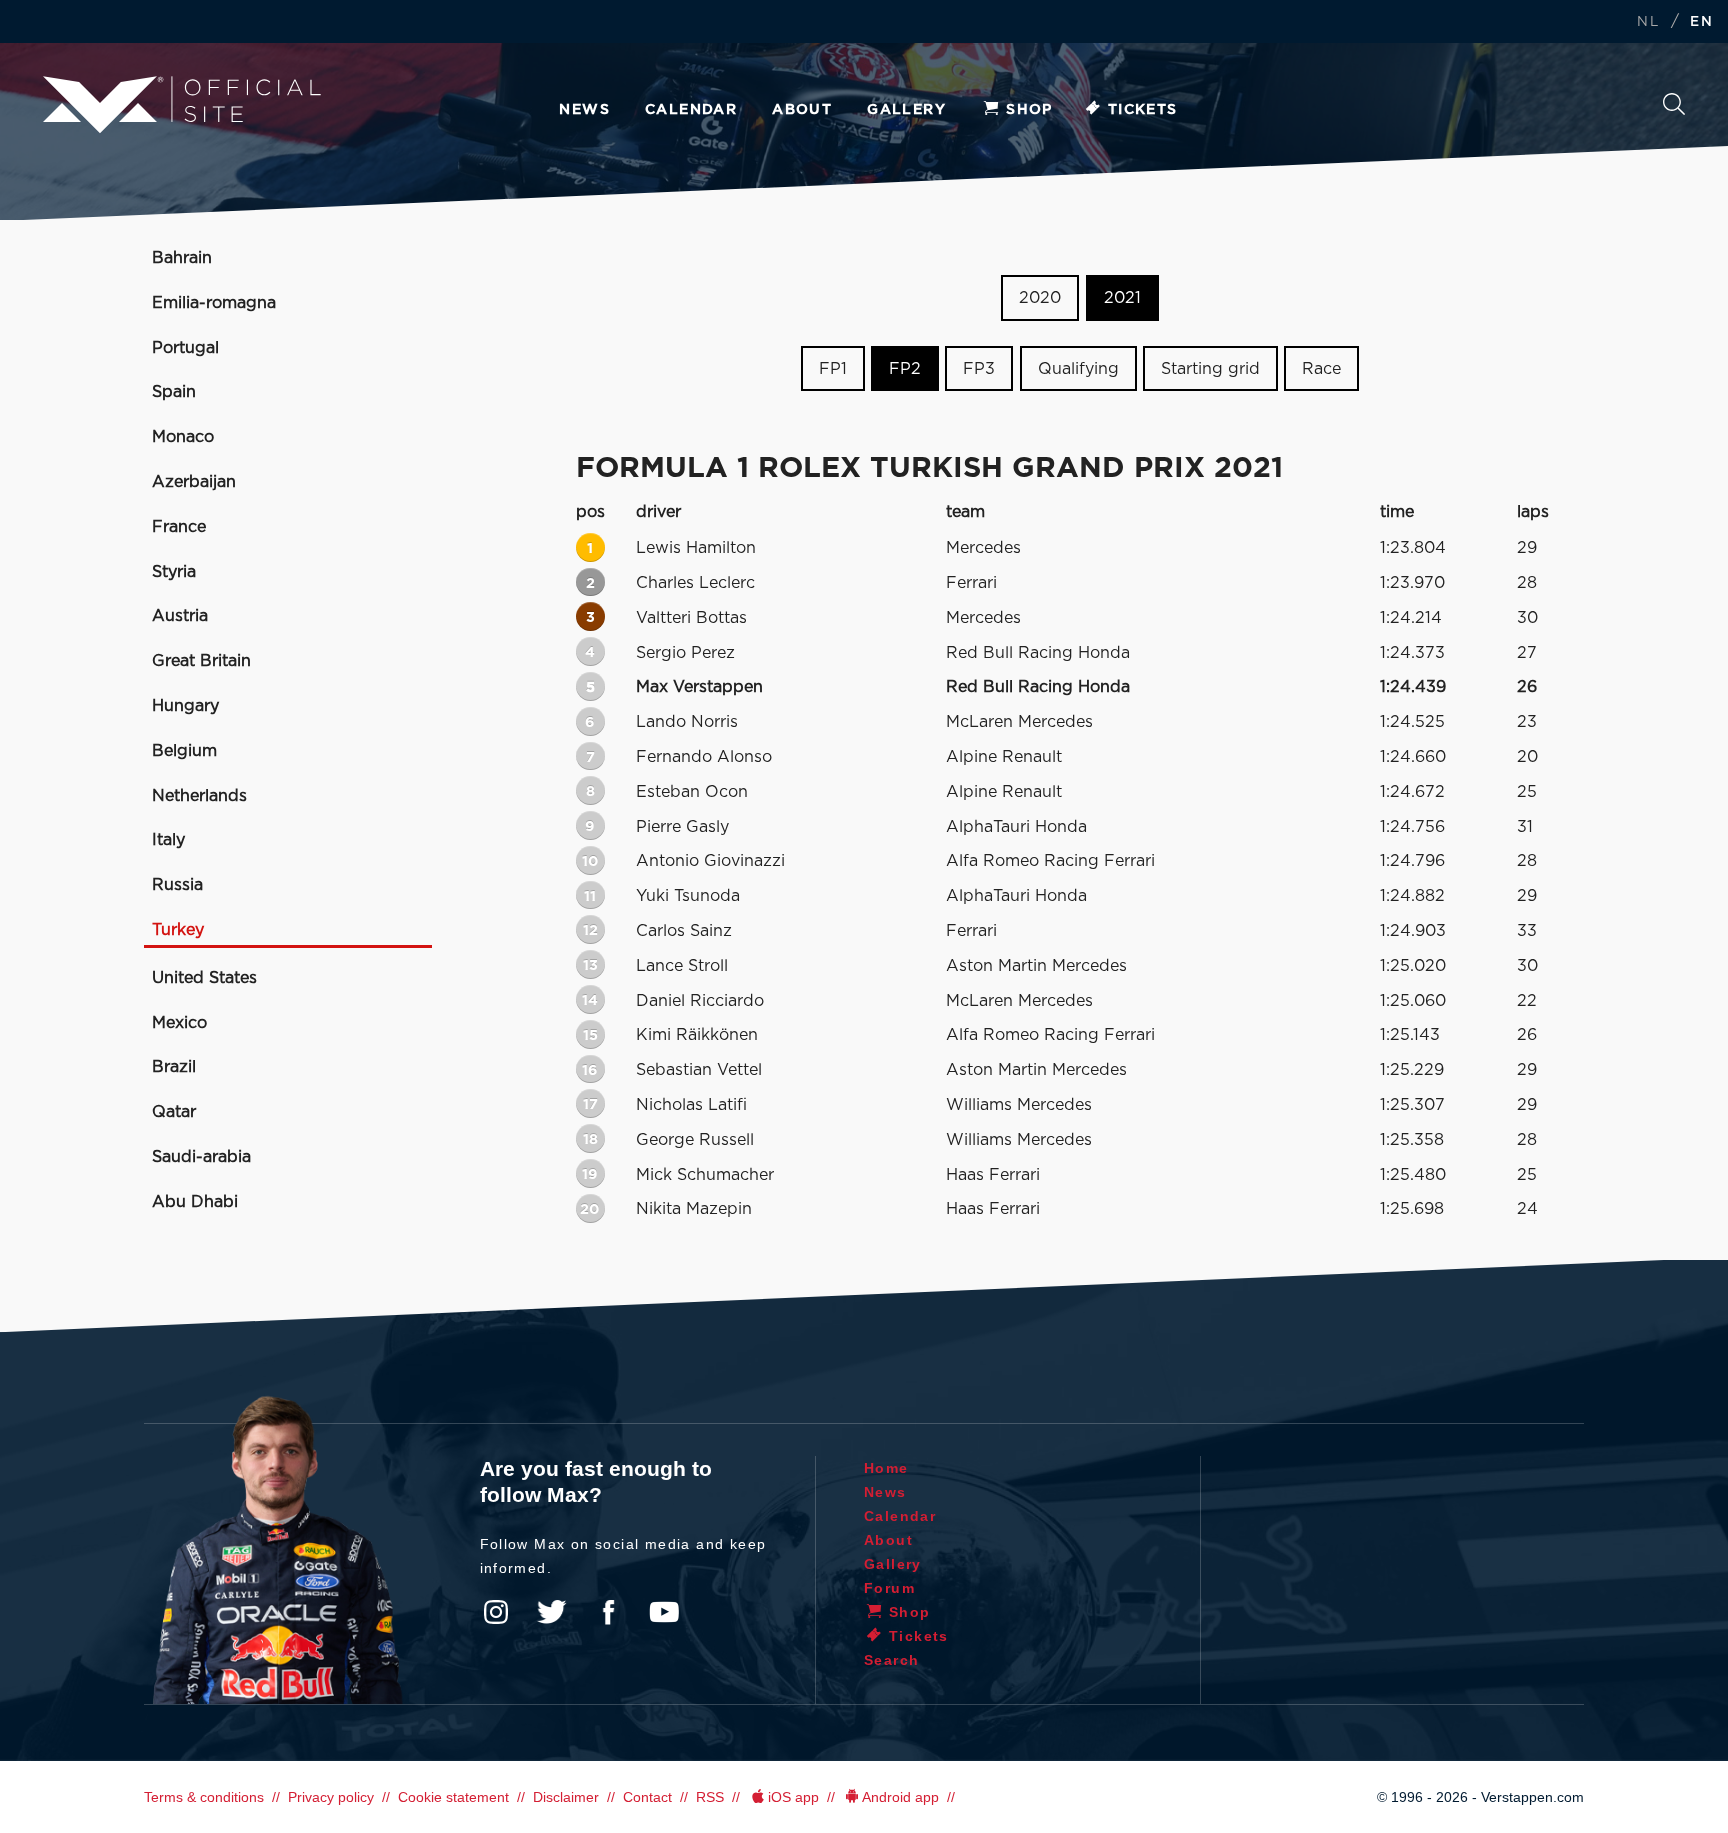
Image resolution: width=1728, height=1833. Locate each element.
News (584, 110)
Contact (647, 1797)
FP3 (979, 369)
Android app (900, 1797)
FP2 (905, 369)
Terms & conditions (204, 1797)
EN (1701, 22)
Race (1321, 369)
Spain (174, 392)
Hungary (185, 706)
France (179, 527)
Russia (177, 885)
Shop (1029, 110)
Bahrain (182, 258)
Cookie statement (453, 1797)
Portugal (185, 348)
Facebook (608, 1612)
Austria (180, 616)
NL (1648, 22)
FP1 (833, 369)
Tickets (1143, 110)
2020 (1040, 298)
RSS (710, 1797)
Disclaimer (566, 1797)
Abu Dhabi (195, 1202)
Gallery (906, 110)
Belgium (184, 751)
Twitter (552, 1612)
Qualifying (1078, 369)
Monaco (183, 437)
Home (886, 1468)
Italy (168, 840)
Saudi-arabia (201, 1157)
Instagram (496, 1612)
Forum (889, 1588)
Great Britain (201, 661)
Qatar (174, 1112)
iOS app (793, 1797)
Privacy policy (331, 1797)
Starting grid (1210, 369)
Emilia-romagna (214, 303)
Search (1674, 109)
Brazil (174, 1067)
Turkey (178, 930)
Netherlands (199, 796)
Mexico (179, 1023)
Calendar (691, 110)
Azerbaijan (194, 482)
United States (204, 978)
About (802, 110)
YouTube (664, 1612)
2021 (1122, 298)
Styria (174, 572)
